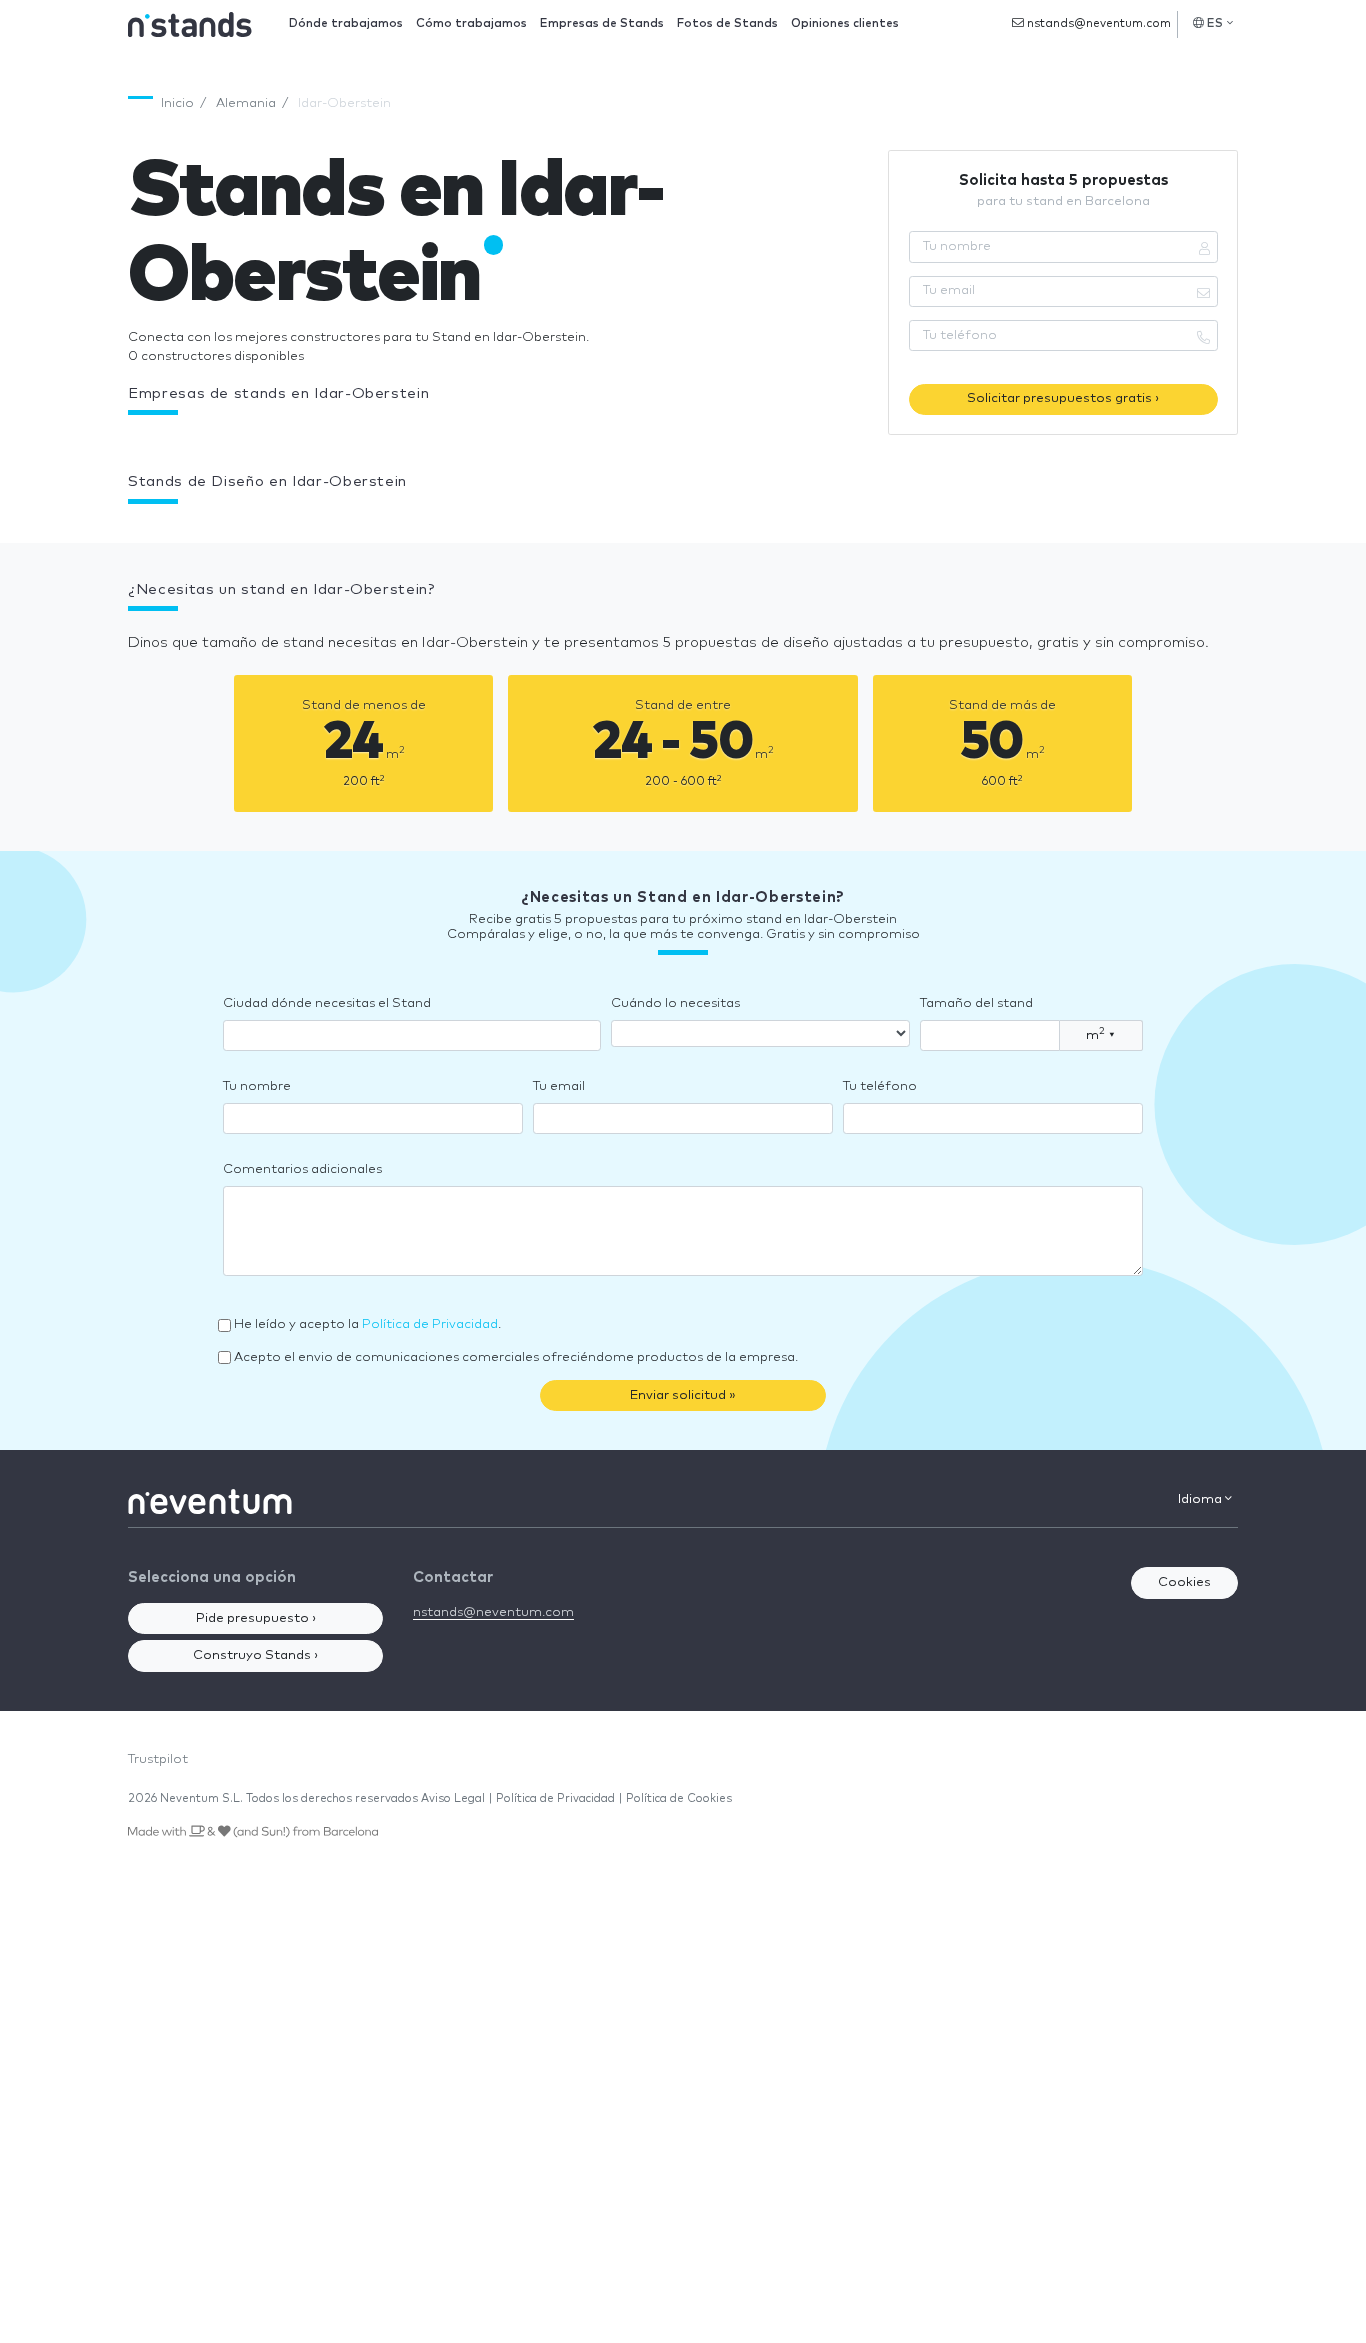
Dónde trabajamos (346, 23)
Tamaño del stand (976, 1003)
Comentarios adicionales (302, 1169)
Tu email (559, 1086)
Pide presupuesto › (256, 1618)
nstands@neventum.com (1097, 23)
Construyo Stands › (255, 1655)
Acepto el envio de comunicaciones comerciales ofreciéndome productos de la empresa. (516, 1357)
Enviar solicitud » (683, 1395)
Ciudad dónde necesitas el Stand (327, 1003)
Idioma (1201, 1499)
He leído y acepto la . (367, 1324)
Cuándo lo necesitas (675, 1003)
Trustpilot (158, 1759)
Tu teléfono (880, 1086)
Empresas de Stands (602, 23)
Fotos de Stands (727, 23)
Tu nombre (257, 1086)
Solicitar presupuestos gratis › (1063, 398)
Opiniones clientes (845, 23)
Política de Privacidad (430, 1324)
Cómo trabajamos (471, 23)
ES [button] (1215, 23)
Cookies (1184, 1582)
